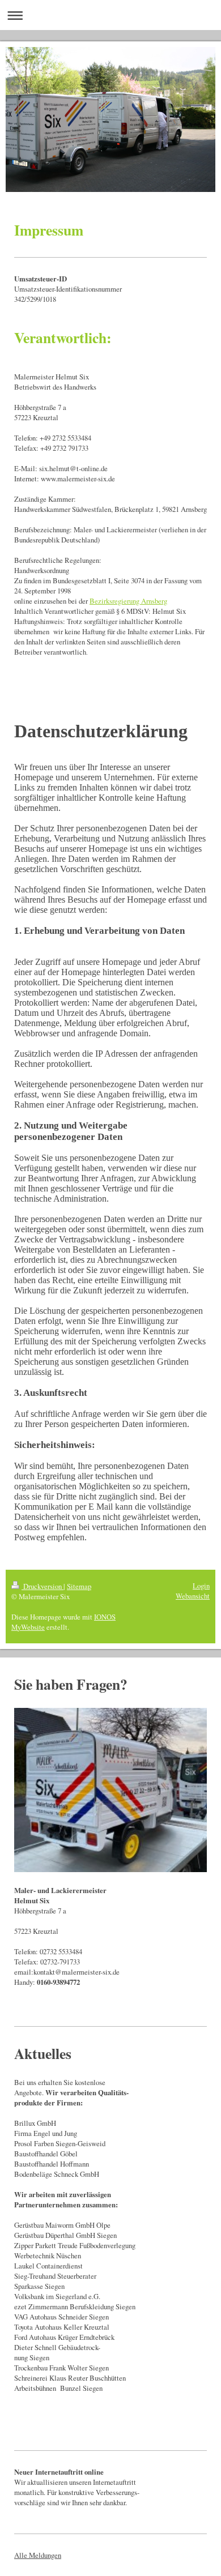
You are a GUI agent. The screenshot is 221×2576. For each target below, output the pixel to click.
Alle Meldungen (38, 2555)
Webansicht (193, 1596)
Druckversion (42, 1586)
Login (201, 1586)
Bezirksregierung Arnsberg (128, 601)
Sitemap (79, 1586)
